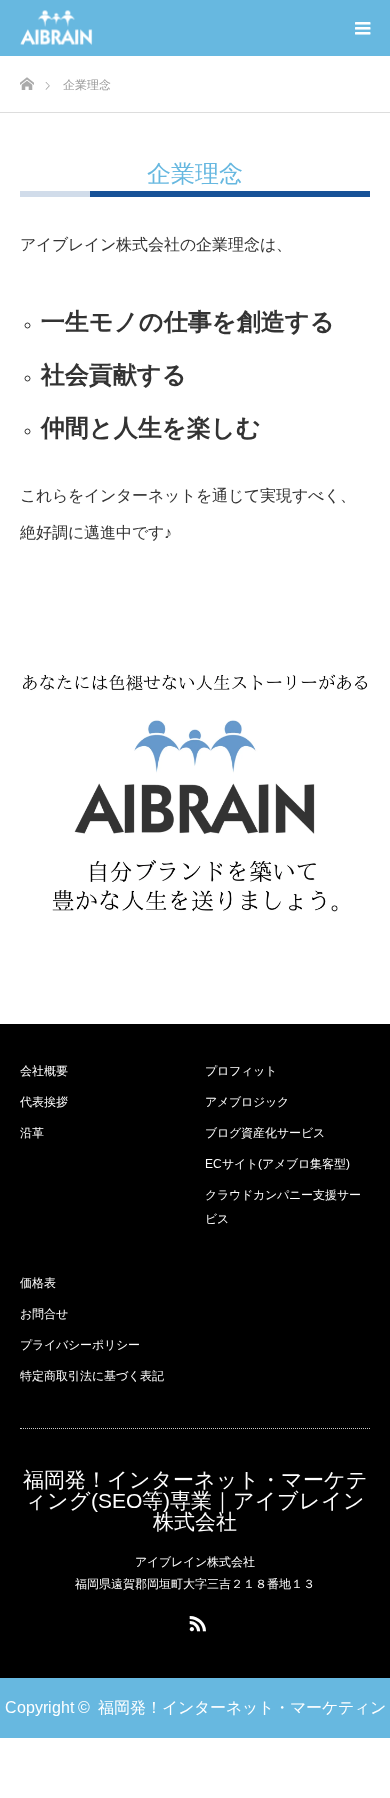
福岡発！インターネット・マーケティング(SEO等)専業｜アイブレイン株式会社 (195, 1500)
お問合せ (44, 1314)
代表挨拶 (44, 1102)
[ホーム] (26, 78)
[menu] (362, 28)
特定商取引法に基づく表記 (92, 1376)
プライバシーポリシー (80, 1345)
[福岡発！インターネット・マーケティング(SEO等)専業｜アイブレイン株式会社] (93, 28)
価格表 (38, 1283)
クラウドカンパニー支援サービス (283, 1207)
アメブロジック (247, 1102)
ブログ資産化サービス (265, 1133)
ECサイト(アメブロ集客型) (277, 1164)
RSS (195, 1620)
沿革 (32, 1133)
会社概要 (44, 1071)
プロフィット (241, 1071)
